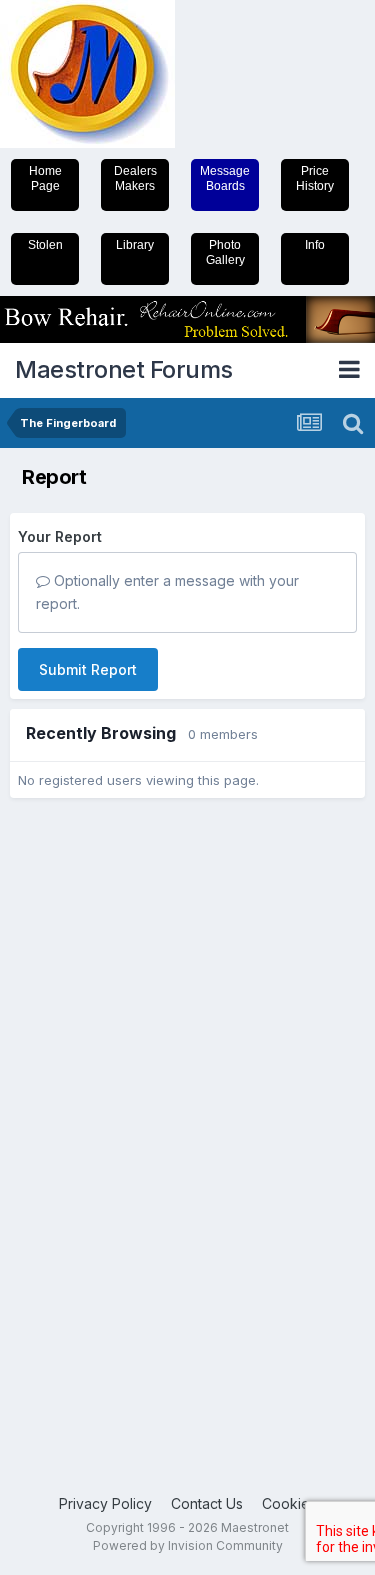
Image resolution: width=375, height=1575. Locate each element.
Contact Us (207, 1503)
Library (135, 245)
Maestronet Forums (124, 369)
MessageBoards (225, 178)
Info (315, 245)
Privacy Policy (105, 1503)
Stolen (45, 245)
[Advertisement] (90, 1118)
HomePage (45, 178)
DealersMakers (135, 178)
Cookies (289, 1503)
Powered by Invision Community (188, 1545)
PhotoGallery (225, 252)
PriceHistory (315, 178)
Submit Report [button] (88, 669)
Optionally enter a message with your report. (167, 591)
